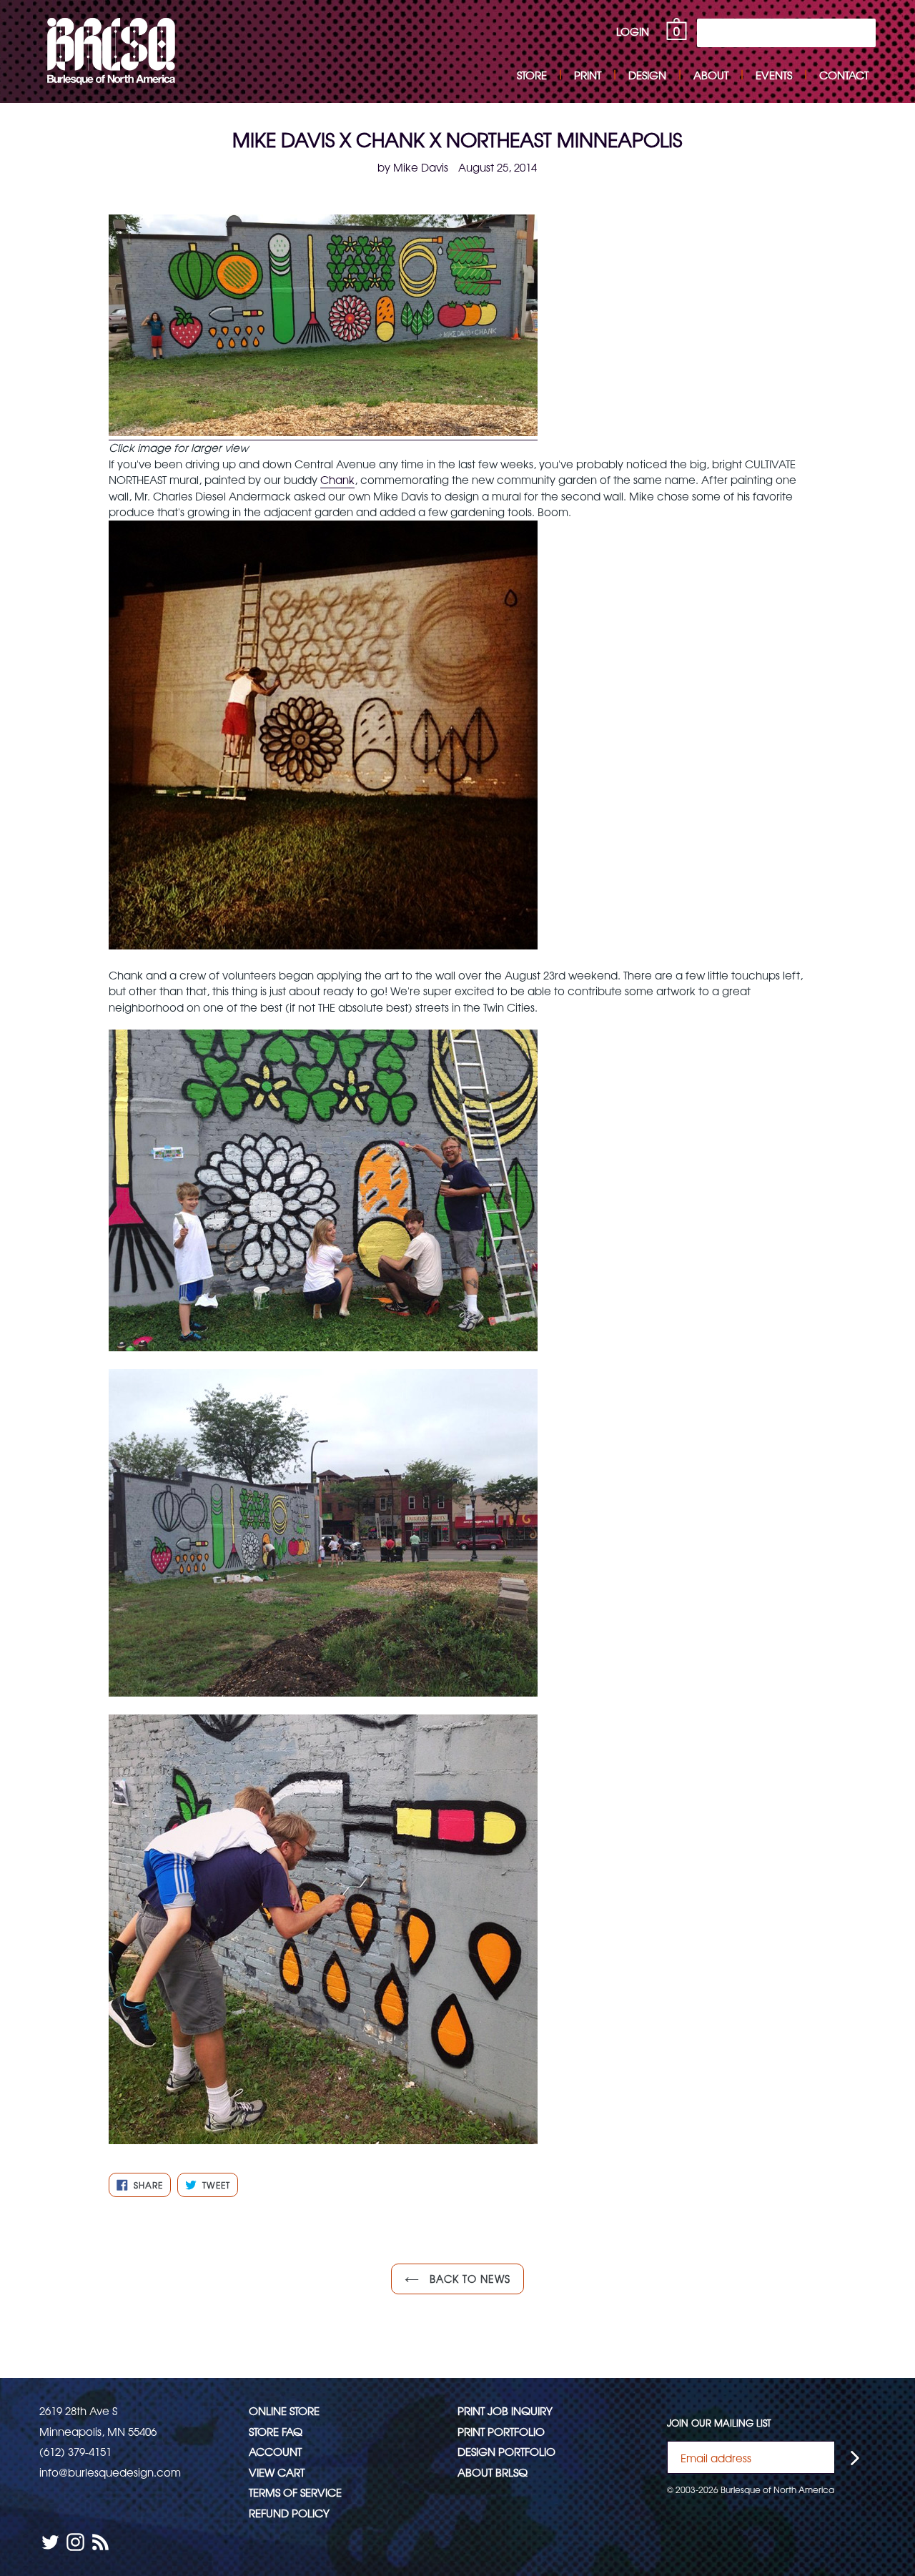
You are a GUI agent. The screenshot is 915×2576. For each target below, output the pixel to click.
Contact (844, 75)
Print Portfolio (501, 2431)
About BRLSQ (493, 2472)
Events (774, 75)
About (711, 75)
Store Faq (276, 2431)
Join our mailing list (719, 2423)
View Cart (277, 2472)
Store (532, 75)
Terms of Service (295, 2492)
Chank (337, 479)
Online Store (284, 2410)
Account (275, 2451)
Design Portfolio (506, 2451)
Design (647, 75)
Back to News (469, 2279)
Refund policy (289, 2513)
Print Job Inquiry (505, 2410)
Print (588, 75)
